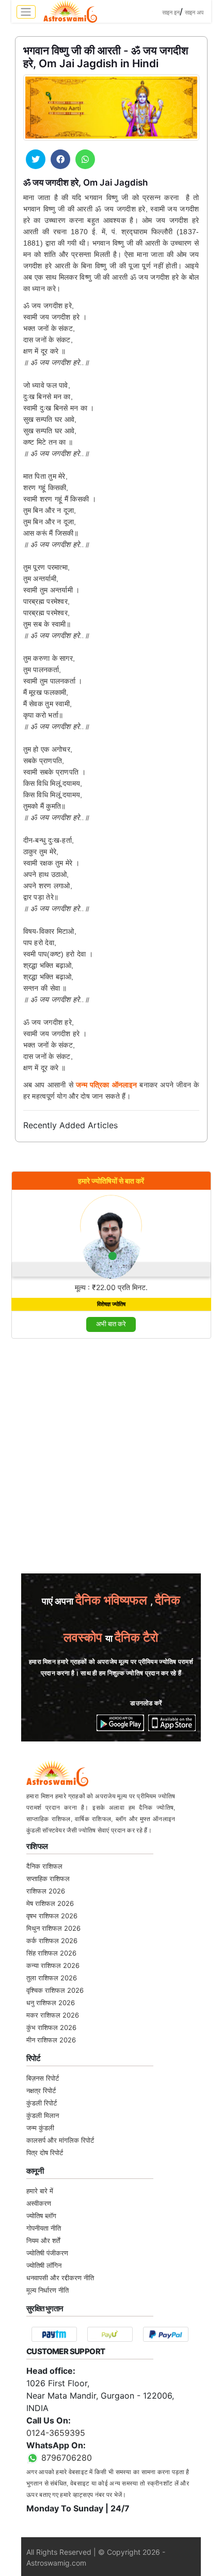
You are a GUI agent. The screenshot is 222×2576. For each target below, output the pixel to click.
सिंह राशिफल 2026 (51, 1953)
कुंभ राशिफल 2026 (51, 2027)
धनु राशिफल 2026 (51, 2003)
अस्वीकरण (39, 2203)
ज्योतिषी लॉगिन (44, 2265)
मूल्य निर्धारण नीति (47, 2290)
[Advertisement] (111, 1459)
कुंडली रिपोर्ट (42, 2103)
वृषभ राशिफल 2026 (52, 1916)
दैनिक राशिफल (44, 1866)
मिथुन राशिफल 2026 (53, 1928)
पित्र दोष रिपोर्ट (45, 2153)
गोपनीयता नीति (44, 2228)
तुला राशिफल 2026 (52, 1978)
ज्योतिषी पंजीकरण (47, 2253)
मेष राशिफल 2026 (50, 1903)
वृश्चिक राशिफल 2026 (55, 1990)
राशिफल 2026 (46, 1891)
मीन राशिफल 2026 (51, 2040)
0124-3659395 (56, 2433)
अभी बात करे (111, 1324)
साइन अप (194, 12)
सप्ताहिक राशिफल (48, 1878)
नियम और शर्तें (43, 2240)
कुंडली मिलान (43, 2115)
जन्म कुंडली (40, 2128)
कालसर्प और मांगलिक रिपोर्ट (60, 2140)
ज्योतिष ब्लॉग (41, 2216)
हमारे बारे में (40, 2191)
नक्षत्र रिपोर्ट (41, 2090)
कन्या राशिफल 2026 (53, 1965)
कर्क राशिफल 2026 (52, 1941)
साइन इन (171, 12)
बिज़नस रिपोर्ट (43, 2078)
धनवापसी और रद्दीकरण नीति (60, 2278)
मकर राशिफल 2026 (53, 2015)
